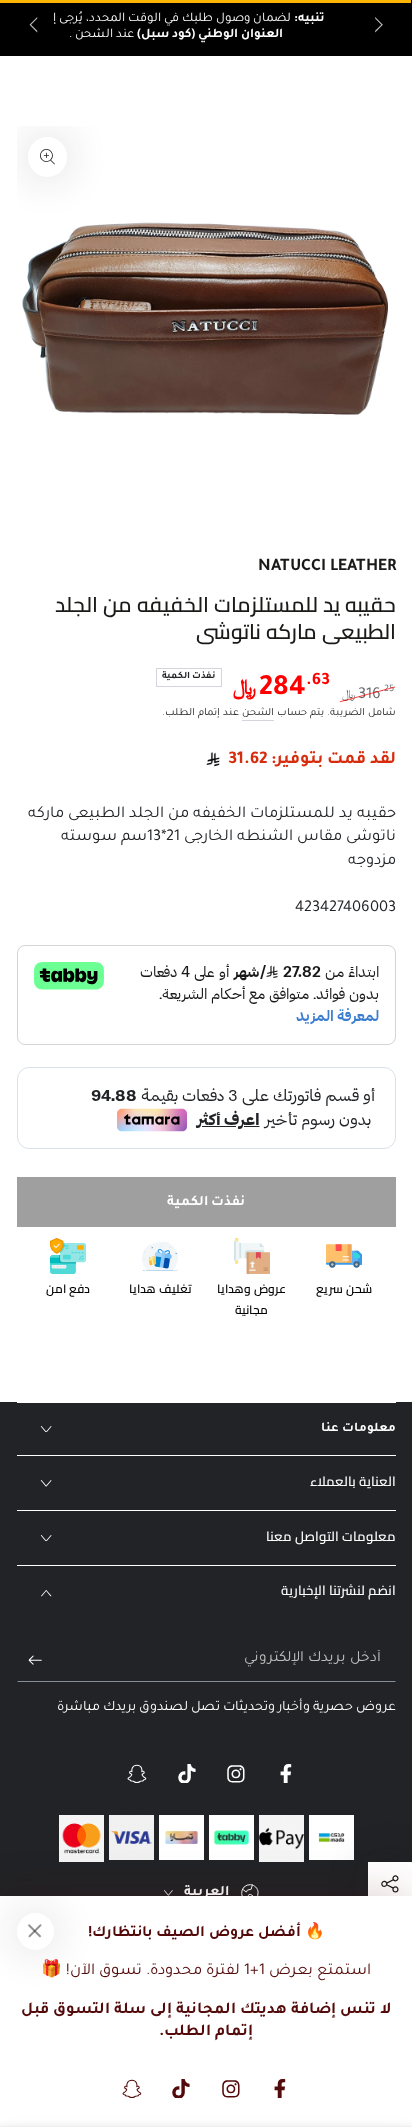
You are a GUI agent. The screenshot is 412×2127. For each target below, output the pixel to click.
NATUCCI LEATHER (327, 567)
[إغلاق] (35, 1931)
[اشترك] (29, 1660)
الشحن (258, 713)
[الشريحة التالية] (35, 28)
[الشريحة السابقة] (376, 28)
